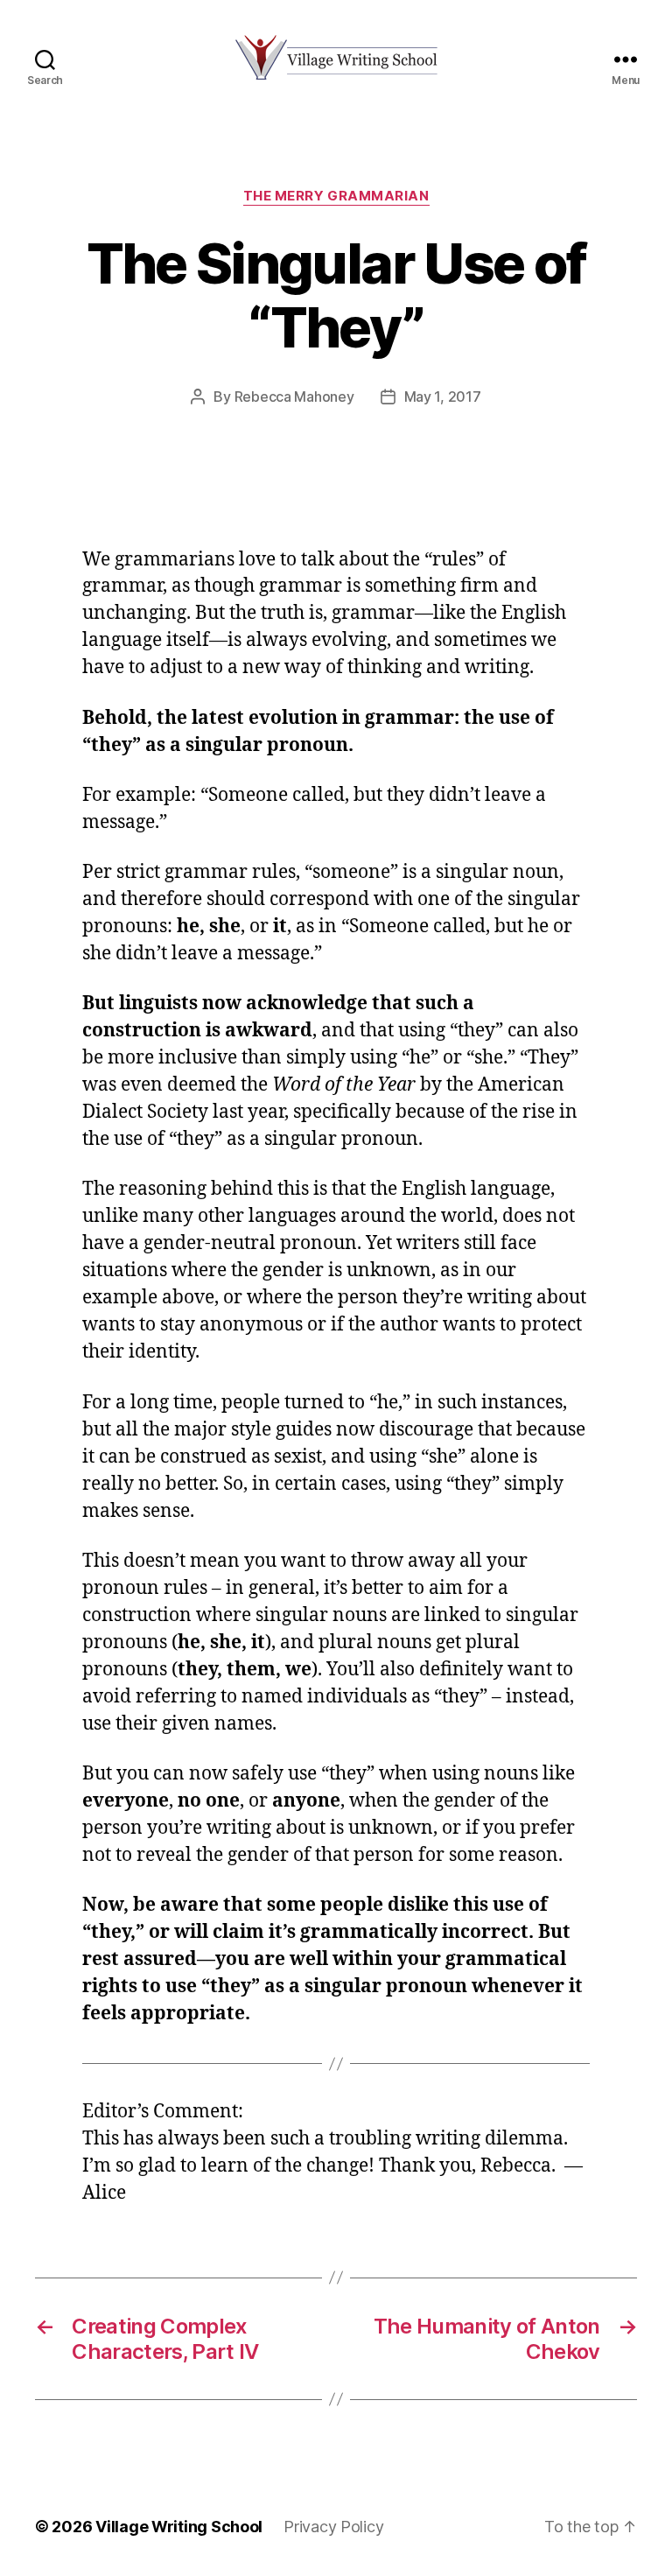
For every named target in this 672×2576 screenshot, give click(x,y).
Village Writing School (179, 2527)
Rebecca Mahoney (294, 397)
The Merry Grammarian (336, 196)
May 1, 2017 (443, 397)
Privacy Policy (333, 2527)
